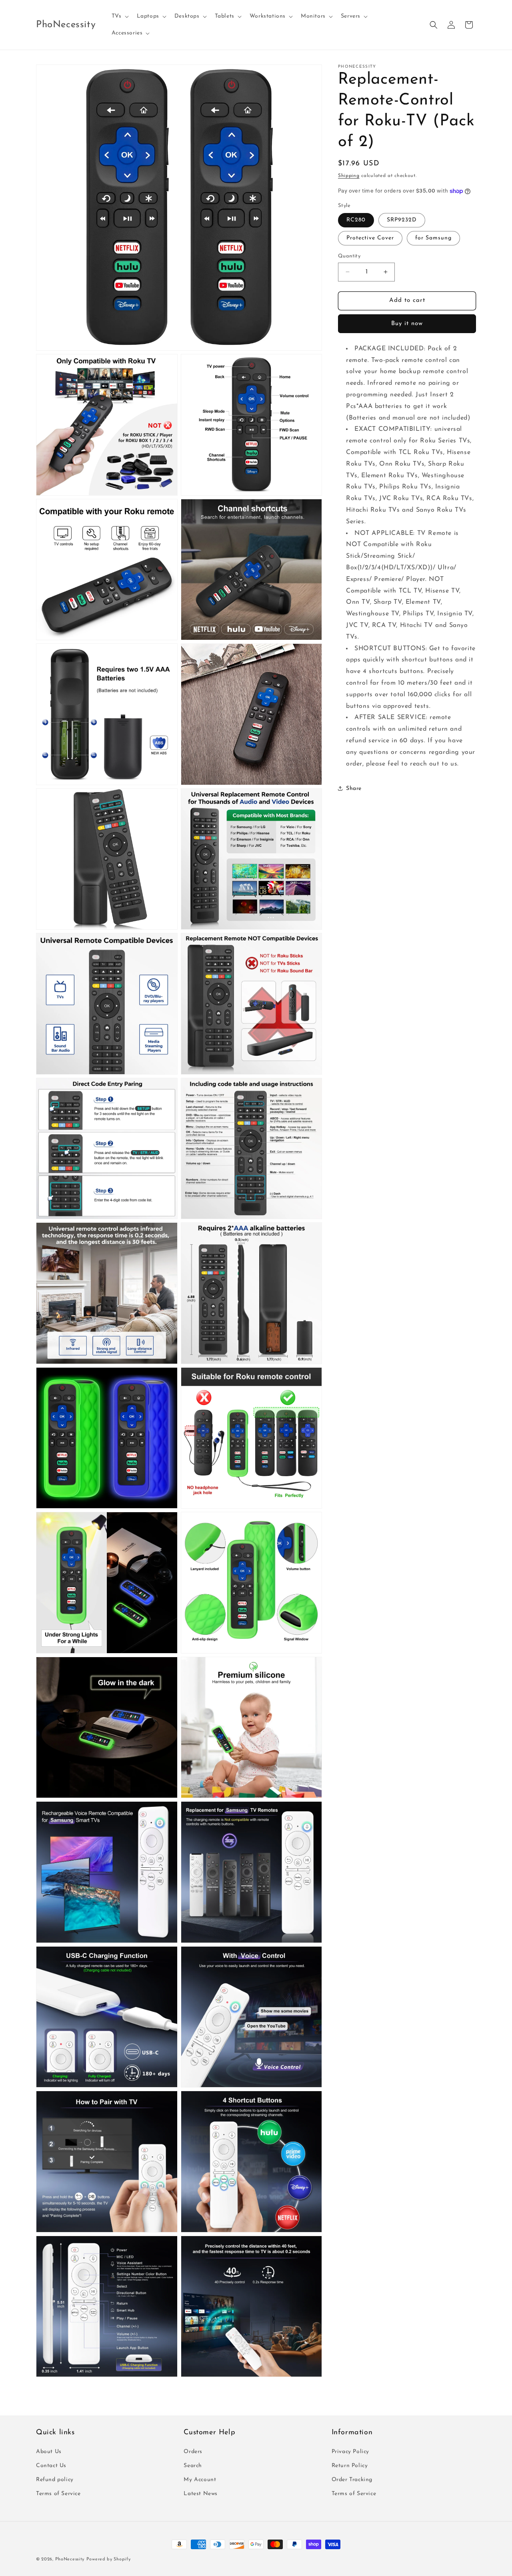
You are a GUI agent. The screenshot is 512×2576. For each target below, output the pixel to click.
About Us (49, 2452)
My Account (200, 2480)
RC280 (356, 220)
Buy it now (407, 324)
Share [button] (354, 789)
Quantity (349, 256)
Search (193, 2466)
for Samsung (433, 238)
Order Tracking (352, 2480)
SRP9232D (402, 220)
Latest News (201, 2494)
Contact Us (51, 2466)
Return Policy (350, 2466)
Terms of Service (58, 2494)
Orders (193, 2452)
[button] (119, 16)
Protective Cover (370, 238)
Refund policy (55, 2480)
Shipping (349, 176)
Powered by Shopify (109, 2559)
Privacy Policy (350, 2452)
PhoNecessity (70, 2559)
